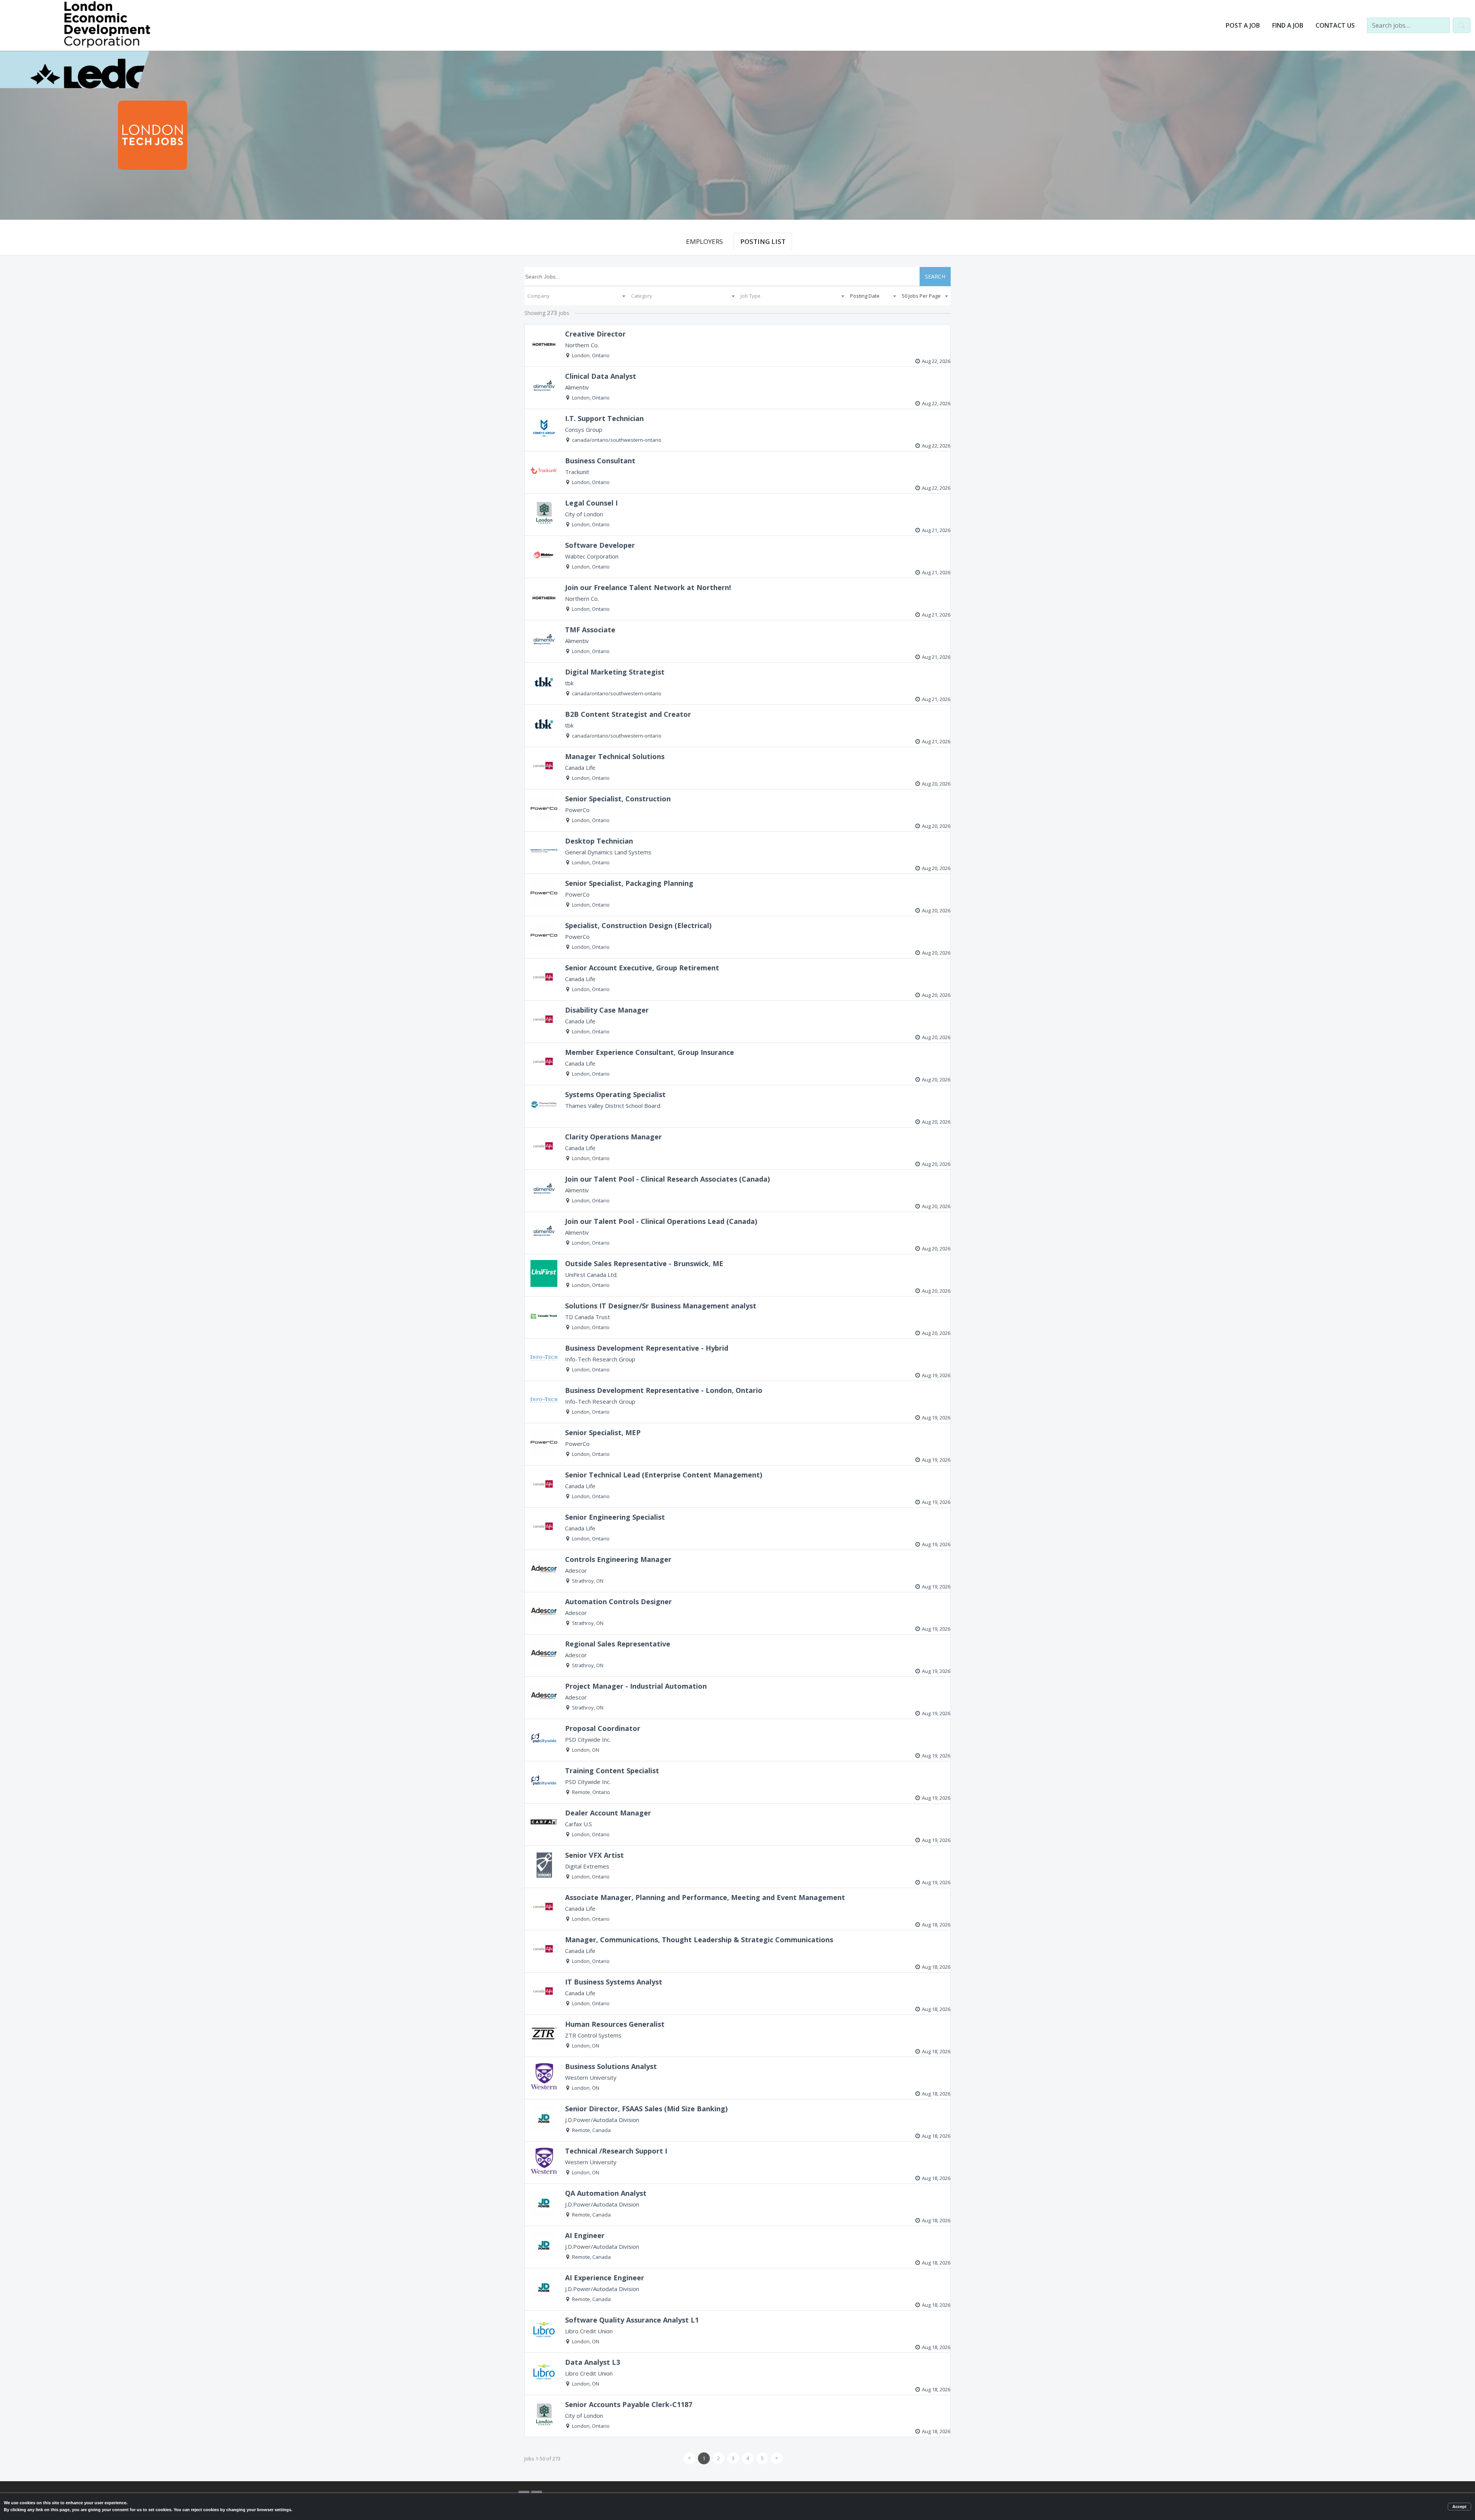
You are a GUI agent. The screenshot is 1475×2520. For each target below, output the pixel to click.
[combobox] (576, 296)
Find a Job (1288, 25)
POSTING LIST (763, 241)
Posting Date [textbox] (865, 296)
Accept (1459, 2507)
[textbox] (576, 296)
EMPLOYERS (704, 241)
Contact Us (1335, 25)
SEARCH (935, 276)
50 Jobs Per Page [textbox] (921, 296)
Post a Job (1243, 25)
